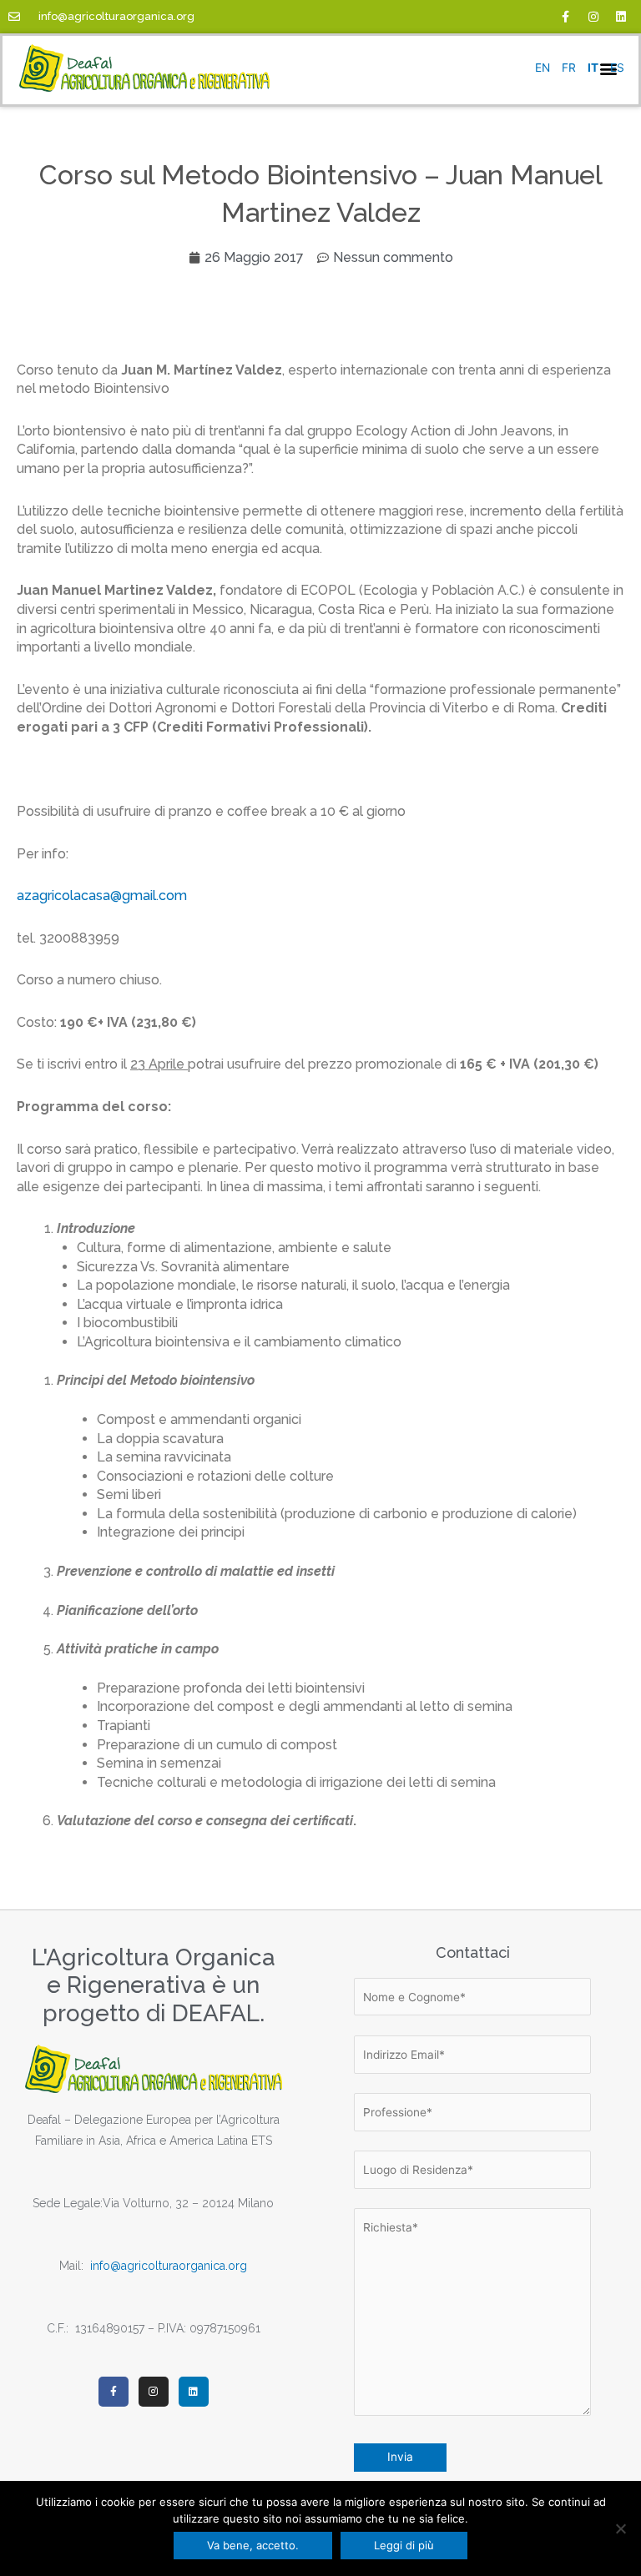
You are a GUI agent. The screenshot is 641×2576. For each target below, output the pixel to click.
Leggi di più (404, 2545)
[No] (620, 2528)
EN (543, 68)
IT (593, 68)
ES (617, 68)
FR (569, 68)
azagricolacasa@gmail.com (102, 896)
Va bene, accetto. (253, 2545)
